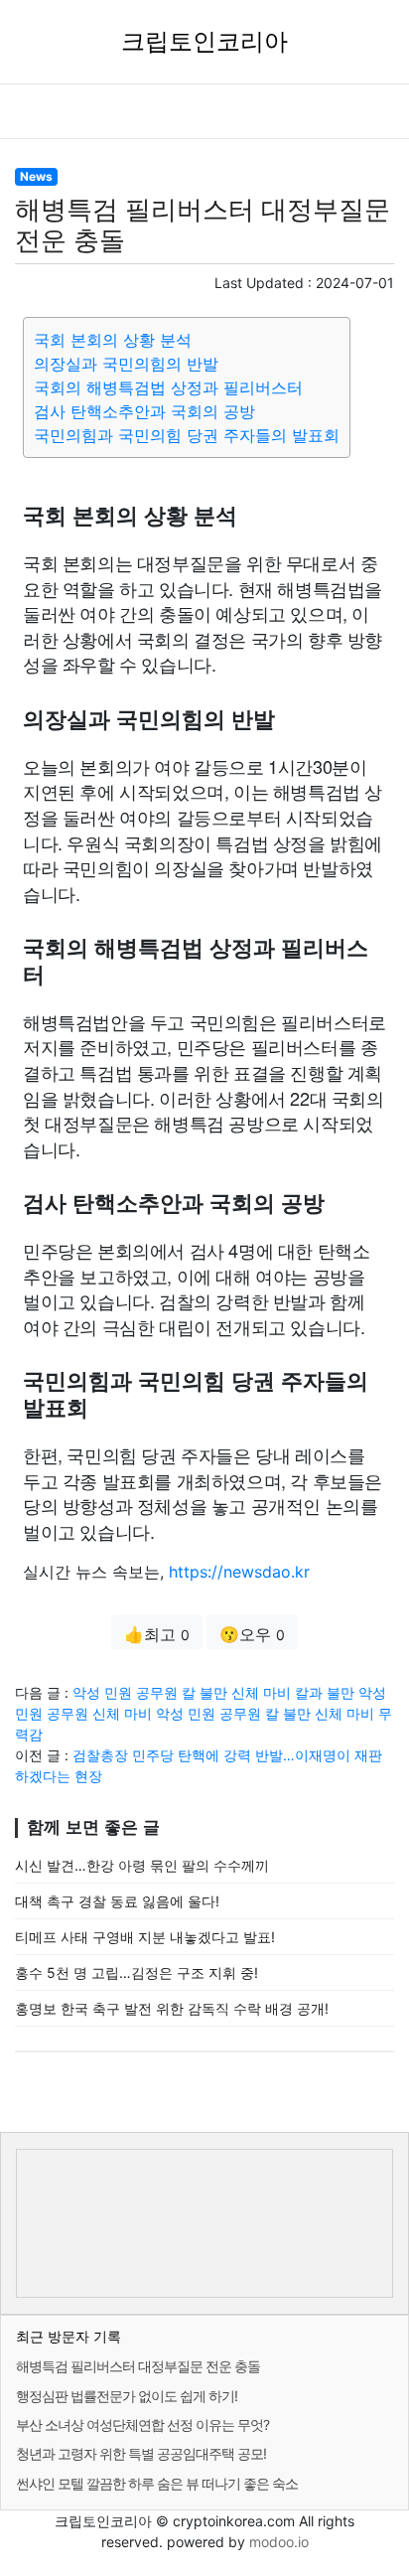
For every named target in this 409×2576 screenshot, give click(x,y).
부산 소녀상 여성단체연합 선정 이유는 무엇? (142, 2424)
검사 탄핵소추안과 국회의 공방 (144, 411)
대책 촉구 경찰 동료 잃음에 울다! (117, 1901)
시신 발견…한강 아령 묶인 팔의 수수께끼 (142, 1865)
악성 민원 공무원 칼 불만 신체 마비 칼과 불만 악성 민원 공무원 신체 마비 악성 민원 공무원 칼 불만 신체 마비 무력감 (204, 1713)
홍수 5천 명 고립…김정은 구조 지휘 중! (136, 1972)
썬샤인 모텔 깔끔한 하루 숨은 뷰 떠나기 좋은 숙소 (157, 2483)
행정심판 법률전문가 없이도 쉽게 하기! (127, 2396)
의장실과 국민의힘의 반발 (126, 364)
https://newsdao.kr (239, 1572)
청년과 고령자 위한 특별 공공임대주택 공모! (141, 2453)
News (36, 176)
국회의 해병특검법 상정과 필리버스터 (168, 387)
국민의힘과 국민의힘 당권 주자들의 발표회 (187, 435)
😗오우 (252, 1634)
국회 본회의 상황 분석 (113, 340)
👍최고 (157, 1634)
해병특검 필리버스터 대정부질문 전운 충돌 (138, 2366)
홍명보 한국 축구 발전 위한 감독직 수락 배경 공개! (172, 2008)
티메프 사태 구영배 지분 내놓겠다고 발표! (145, 1937)
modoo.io (279, 2542)
